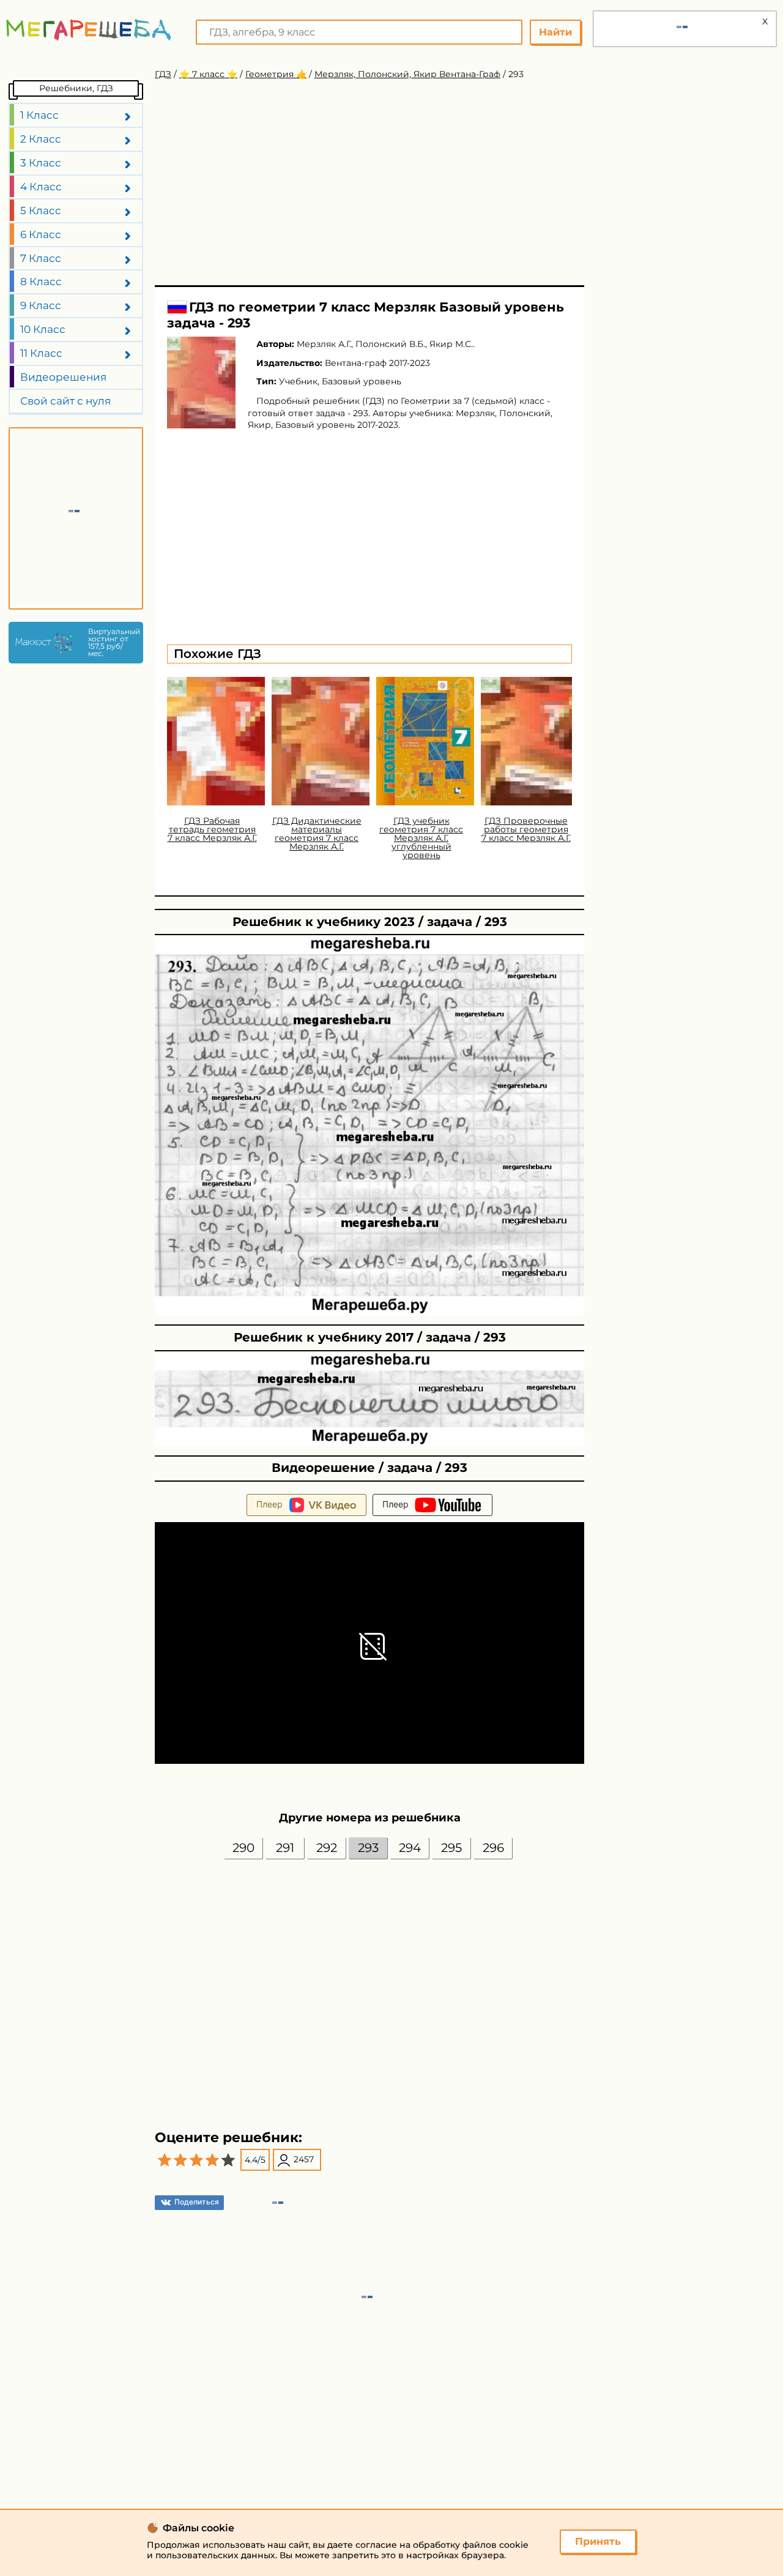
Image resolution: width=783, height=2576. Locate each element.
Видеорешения (63, 377)
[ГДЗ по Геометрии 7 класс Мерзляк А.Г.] (201, 383)
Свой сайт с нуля (65, 401)
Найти (555, 32)
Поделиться (197, 2202)
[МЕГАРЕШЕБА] (89, 30)
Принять (598, 2541)
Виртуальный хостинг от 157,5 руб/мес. (113, 643)
